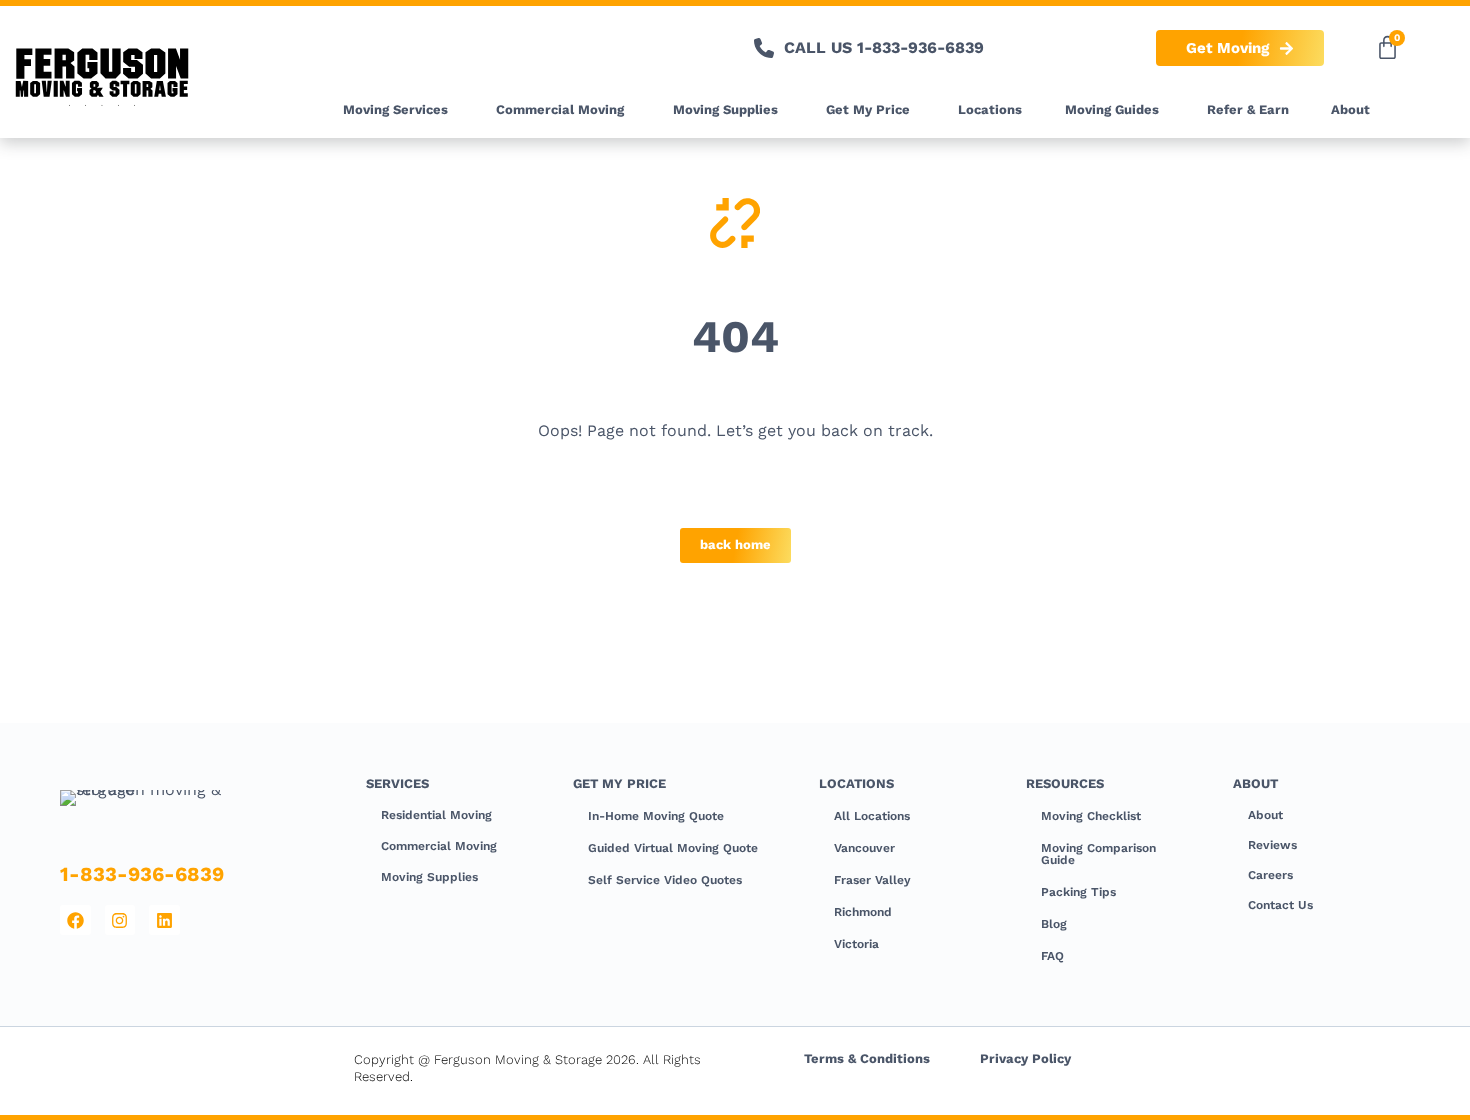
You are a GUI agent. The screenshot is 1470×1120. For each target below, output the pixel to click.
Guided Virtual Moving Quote (673, 848)
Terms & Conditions (867, 1058)
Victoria (856, 944)
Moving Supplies (725, 109)
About (1350, 109)
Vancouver (864, 848)
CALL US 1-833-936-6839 (884, 47)
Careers (1270, 875)
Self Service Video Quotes (665, 880)
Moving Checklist (1091, 816)
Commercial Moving (560, 109)
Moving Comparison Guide (1098, 854)
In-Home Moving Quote (656, 816)
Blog (1054, 924)
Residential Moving (436, 815)
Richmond (863, 912)
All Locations (872, 816)
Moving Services (395, 109)
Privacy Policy (1025, 1058)
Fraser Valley (872, 880)
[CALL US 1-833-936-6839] (764, 48)
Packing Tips (1078, 892)
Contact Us (1280, 905)
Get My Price (868, 109)
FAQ (1052, 956)
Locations (990, 109)
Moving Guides (1112, 109)
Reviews (1272, 845)
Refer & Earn (1248, 109)
